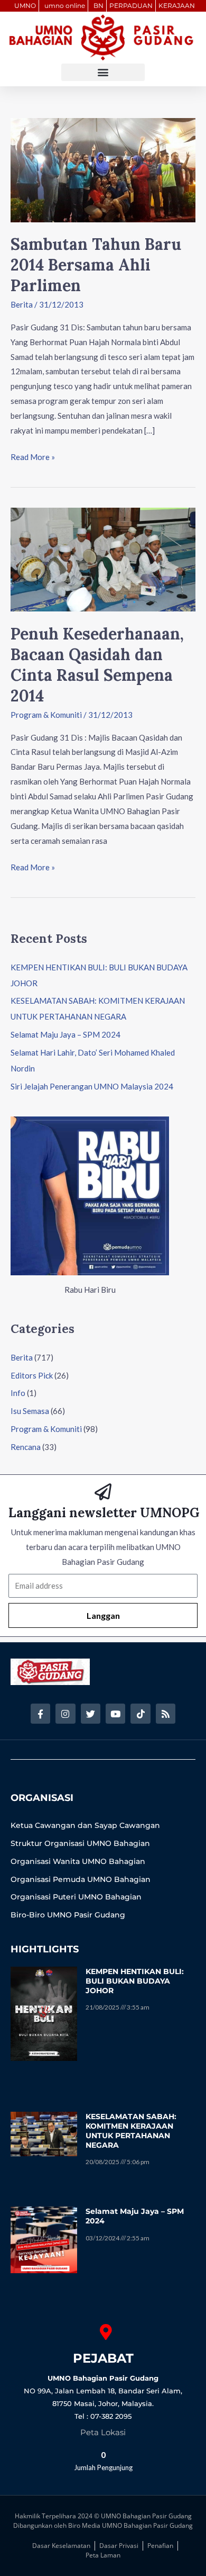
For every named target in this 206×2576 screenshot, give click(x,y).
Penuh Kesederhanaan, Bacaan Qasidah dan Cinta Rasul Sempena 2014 (97, 665)
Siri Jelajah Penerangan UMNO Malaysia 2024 (92, 1086)
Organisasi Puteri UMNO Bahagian (76, 1897)
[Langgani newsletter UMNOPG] (103, 1492)
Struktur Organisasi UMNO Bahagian (80, 1843)
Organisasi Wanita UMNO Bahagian (78, 1861)
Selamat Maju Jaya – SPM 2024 (65, 1034)
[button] (103, 72)
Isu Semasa (30, 1411)
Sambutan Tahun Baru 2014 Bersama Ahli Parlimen (96, 265)
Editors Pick (32, 1375)
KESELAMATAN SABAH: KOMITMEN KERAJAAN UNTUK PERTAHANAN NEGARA (131, 2131)
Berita (22, 304)
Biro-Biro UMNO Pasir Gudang (68, 1915)
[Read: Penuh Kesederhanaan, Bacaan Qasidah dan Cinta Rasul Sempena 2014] (103, 559)
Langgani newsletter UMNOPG (104, 1513)
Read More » (33, 456)
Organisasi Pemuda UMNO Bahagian (81, 1879)
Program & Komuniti (46, 715)
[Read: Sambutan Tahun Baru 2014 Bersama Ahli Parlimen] (103, 169)
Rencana (26, 1447)
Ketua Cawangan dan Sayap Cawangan (85, 1825)
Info (18, 1393)
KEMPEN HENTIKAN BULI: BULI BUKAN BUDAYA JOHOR (135, 1981)
